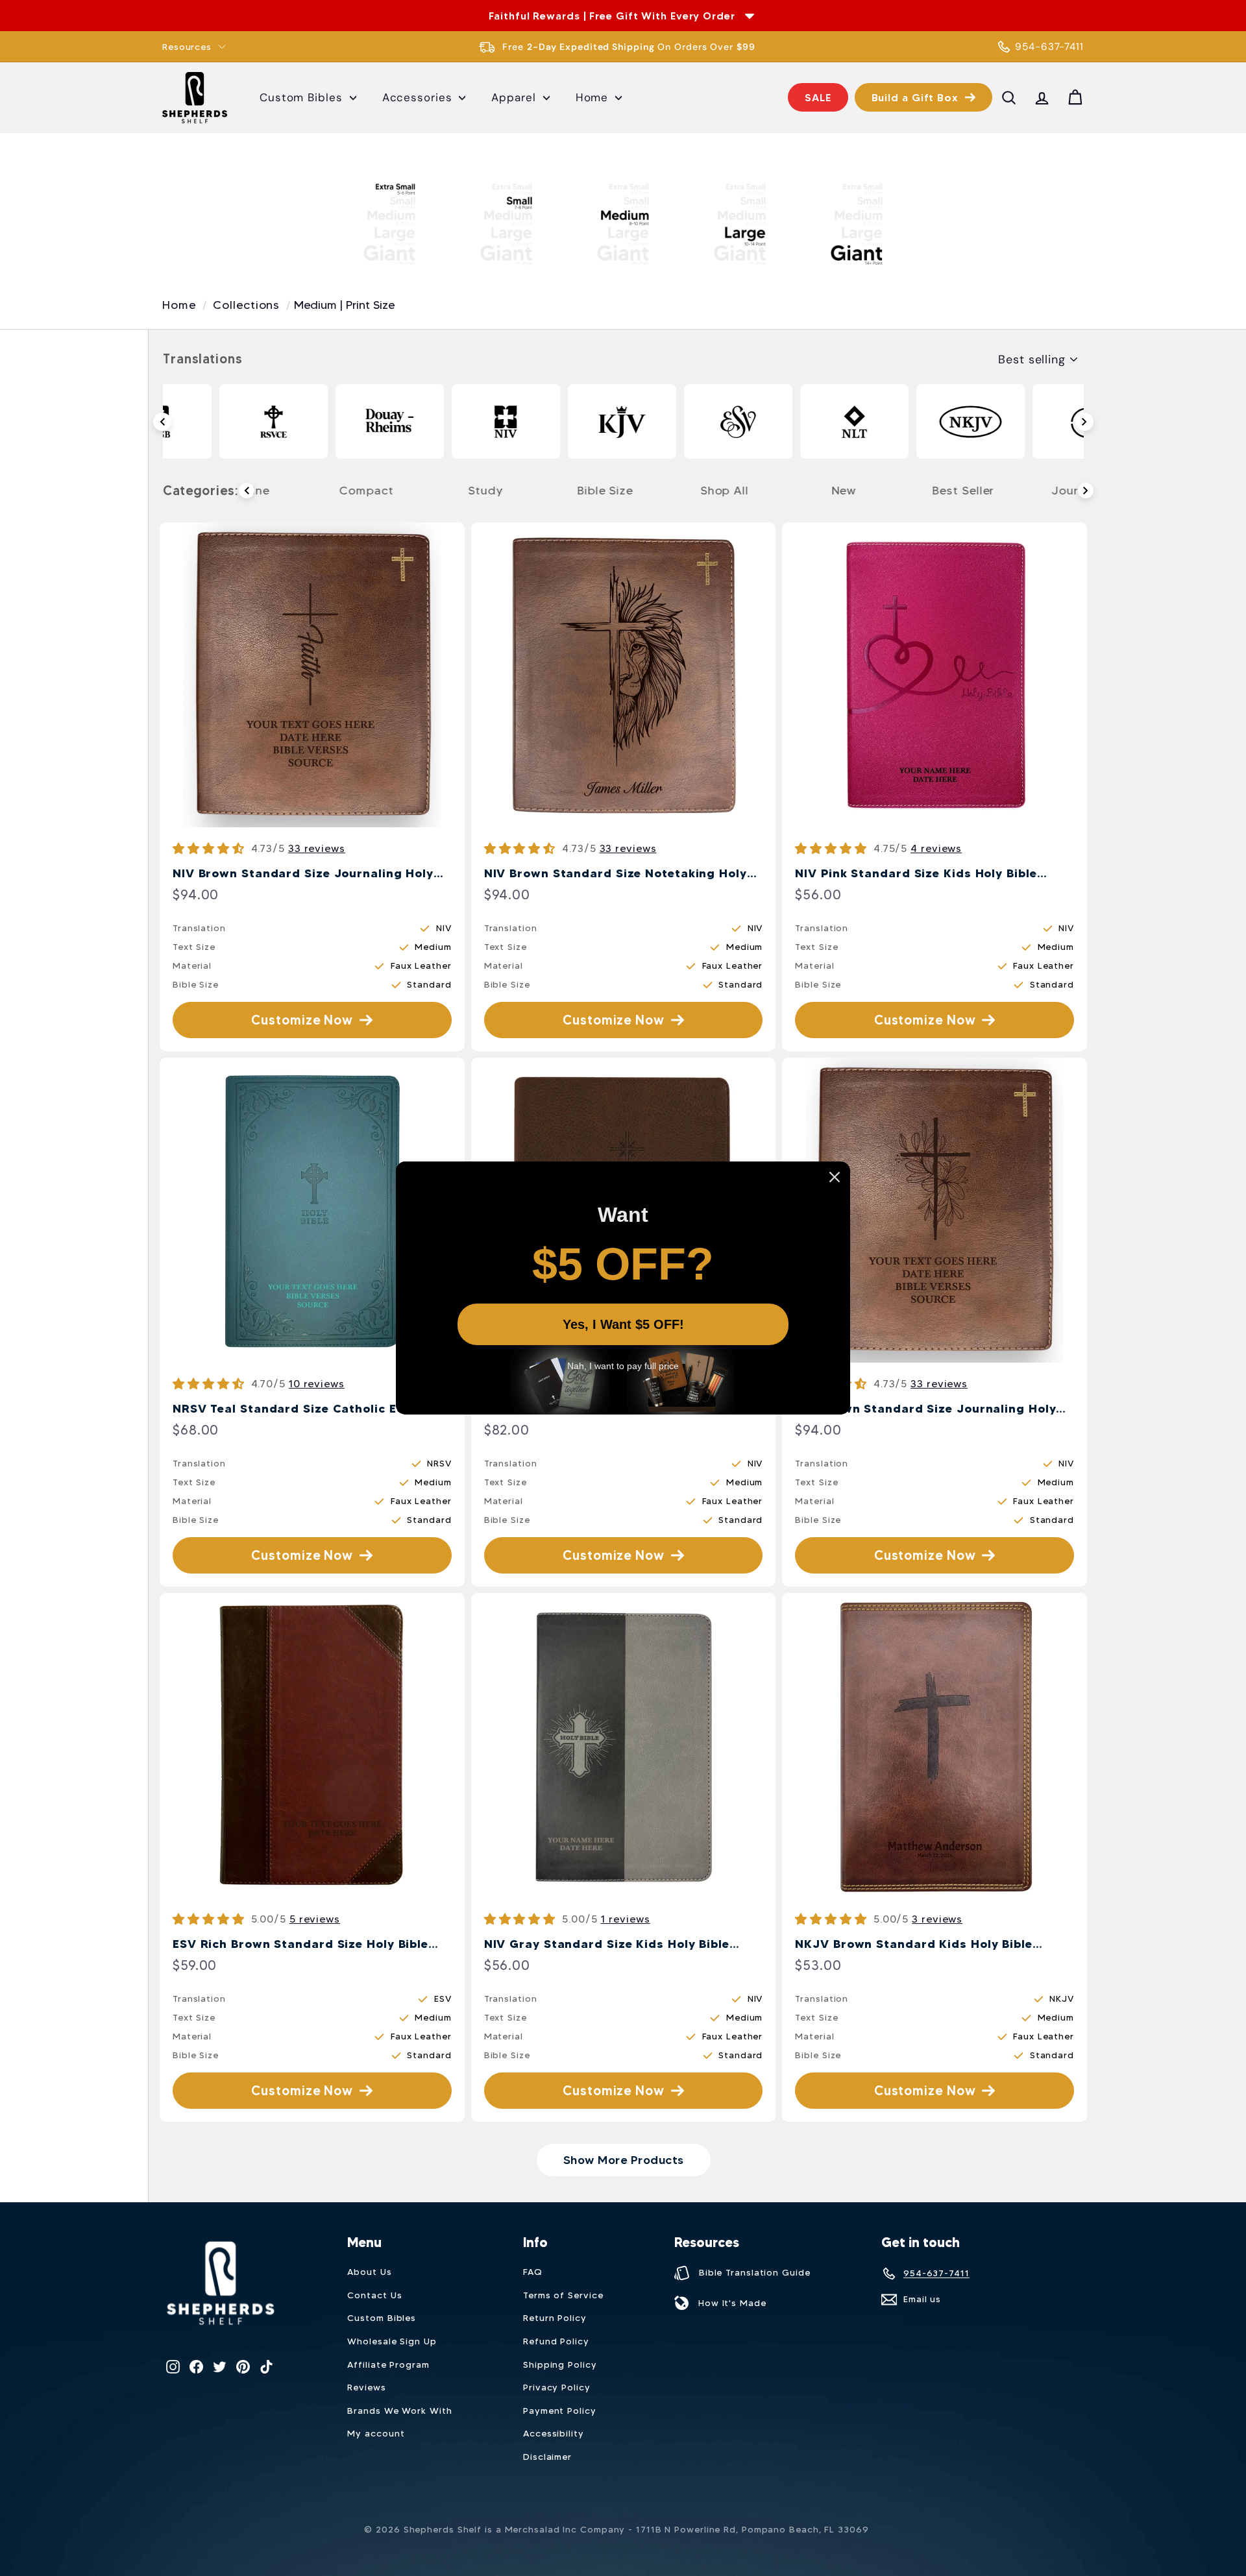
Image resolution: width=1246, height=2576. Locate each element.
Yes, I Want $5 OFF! (623, 1324)
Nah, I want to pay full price (623, 1366)
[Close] (835, 1177)
